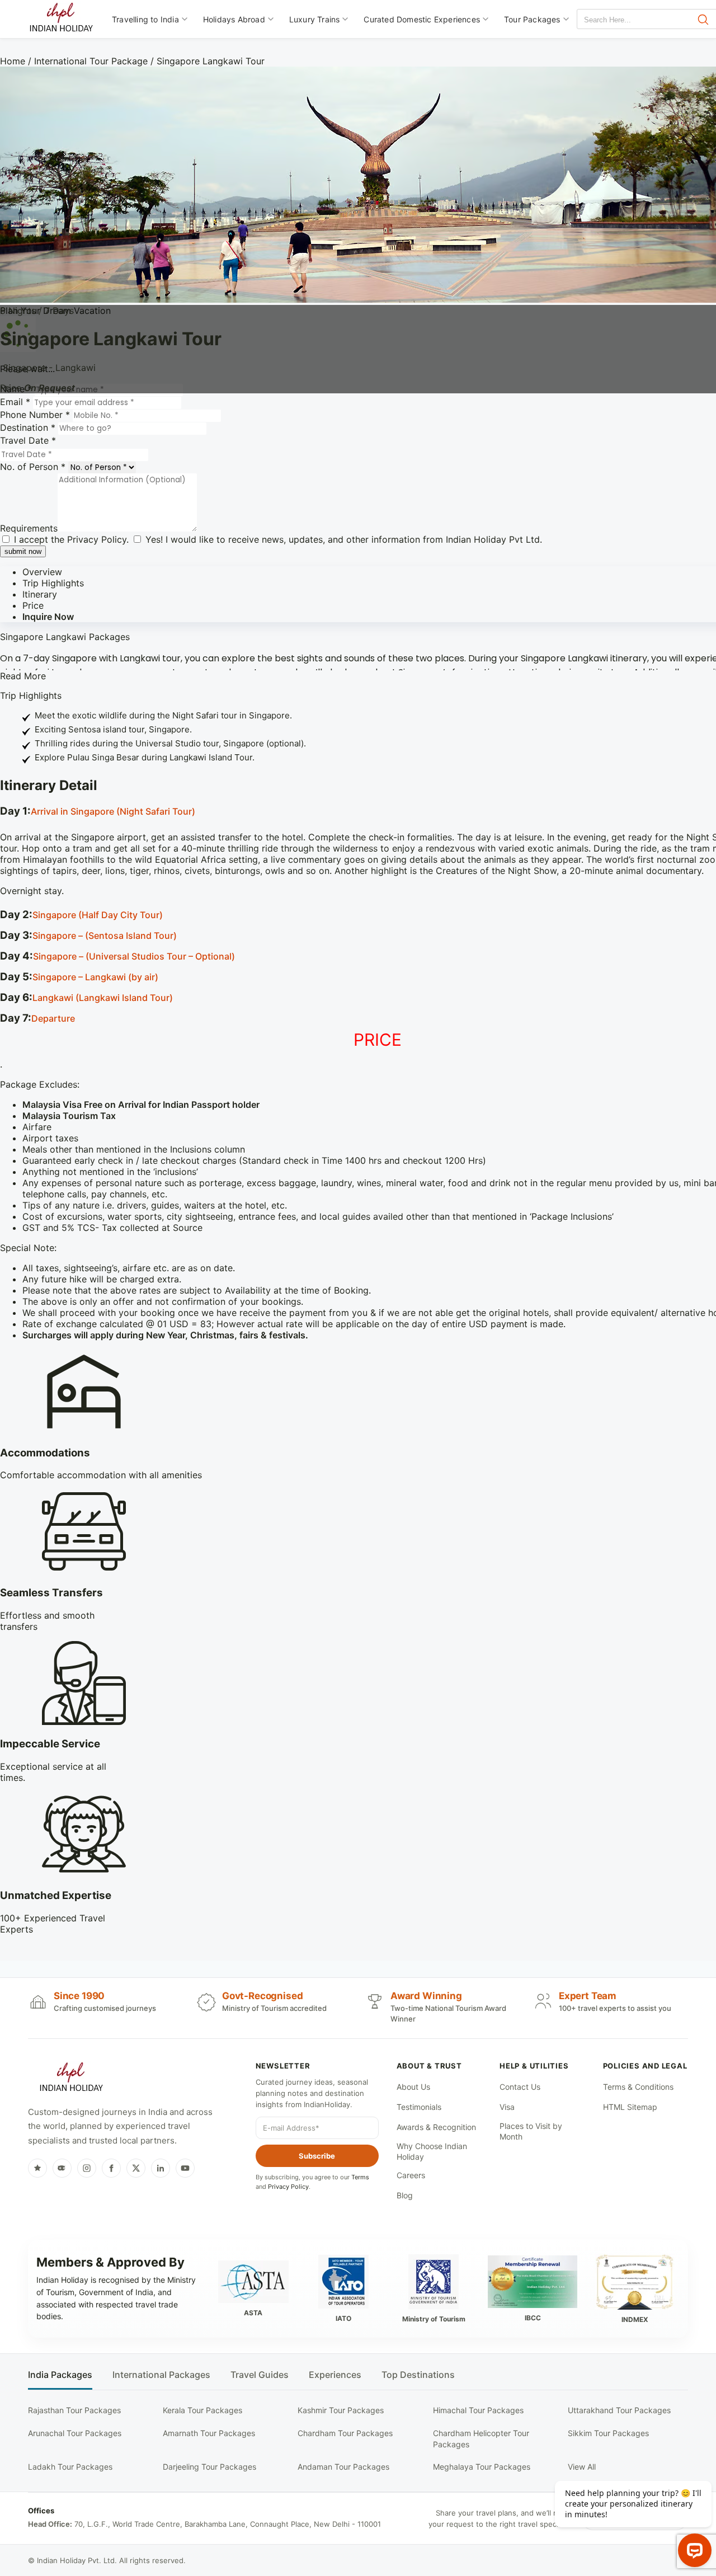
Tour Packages (532, 19)
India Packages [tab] (60, 2375)
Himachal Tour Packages (478, 2410)
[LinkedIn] (161, 2168)
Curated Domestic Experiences (422, 19)
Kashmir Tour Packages (341, 2410)
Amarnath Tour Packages (209, 2433)
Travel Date (28, 440)
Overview (42, 572)
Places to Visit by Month (531, 2131)
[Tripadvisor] (62, 2168)
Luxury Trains (315, 19)
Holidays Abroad (234, 19)
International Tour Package (91, 61)
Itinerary (40, 594)
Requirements (29, 528)
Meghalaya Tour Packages (482, 2467)
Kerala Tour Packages (202, 2410)
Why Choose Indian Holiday (432, 2152)
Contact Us (520, 2087)
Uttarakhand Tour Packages (619, 2410)
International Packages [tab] (161, 2375)
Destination (28, 427)
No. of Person (33, 467)
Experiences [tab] (335, 2375)
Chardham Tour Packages (345, 2433)
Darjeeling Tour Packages (209, 2467)
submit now (23, 551)
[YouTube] (185, 2168)
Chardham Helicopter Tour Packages (481, 2439)
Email (15, 402)
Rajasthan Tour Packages (74, 2410)
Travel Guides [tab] (260, 2375)
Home (13, 61)
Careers (411, 2175)
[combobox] (628, 20)
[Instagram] (87, 2168)
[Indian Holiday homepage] (71, 2079)
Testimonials (419, 2107)
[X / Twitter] (136, 2168)
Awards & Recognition (436, 2127)
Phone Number (35, 415)
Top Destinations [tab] (418, 2375)
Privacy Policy (97, 539)
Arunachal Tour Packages (75, 2433)
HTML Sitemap (630, 2107)
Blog (405, 2195)
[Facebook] (111, 2168)
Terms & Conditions (638, 2087)
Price (33, 605)
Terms (360, 2177)
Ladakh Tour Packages (70, 2467)
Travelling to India (145, 19)
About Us (413, 2087)
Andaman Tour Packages (343, 2467)
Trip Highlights (53, 583)
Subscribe (317, 2156)
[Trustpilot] (37, 2168)
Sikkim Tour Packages (608, 2433)
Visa (507, 2107)
